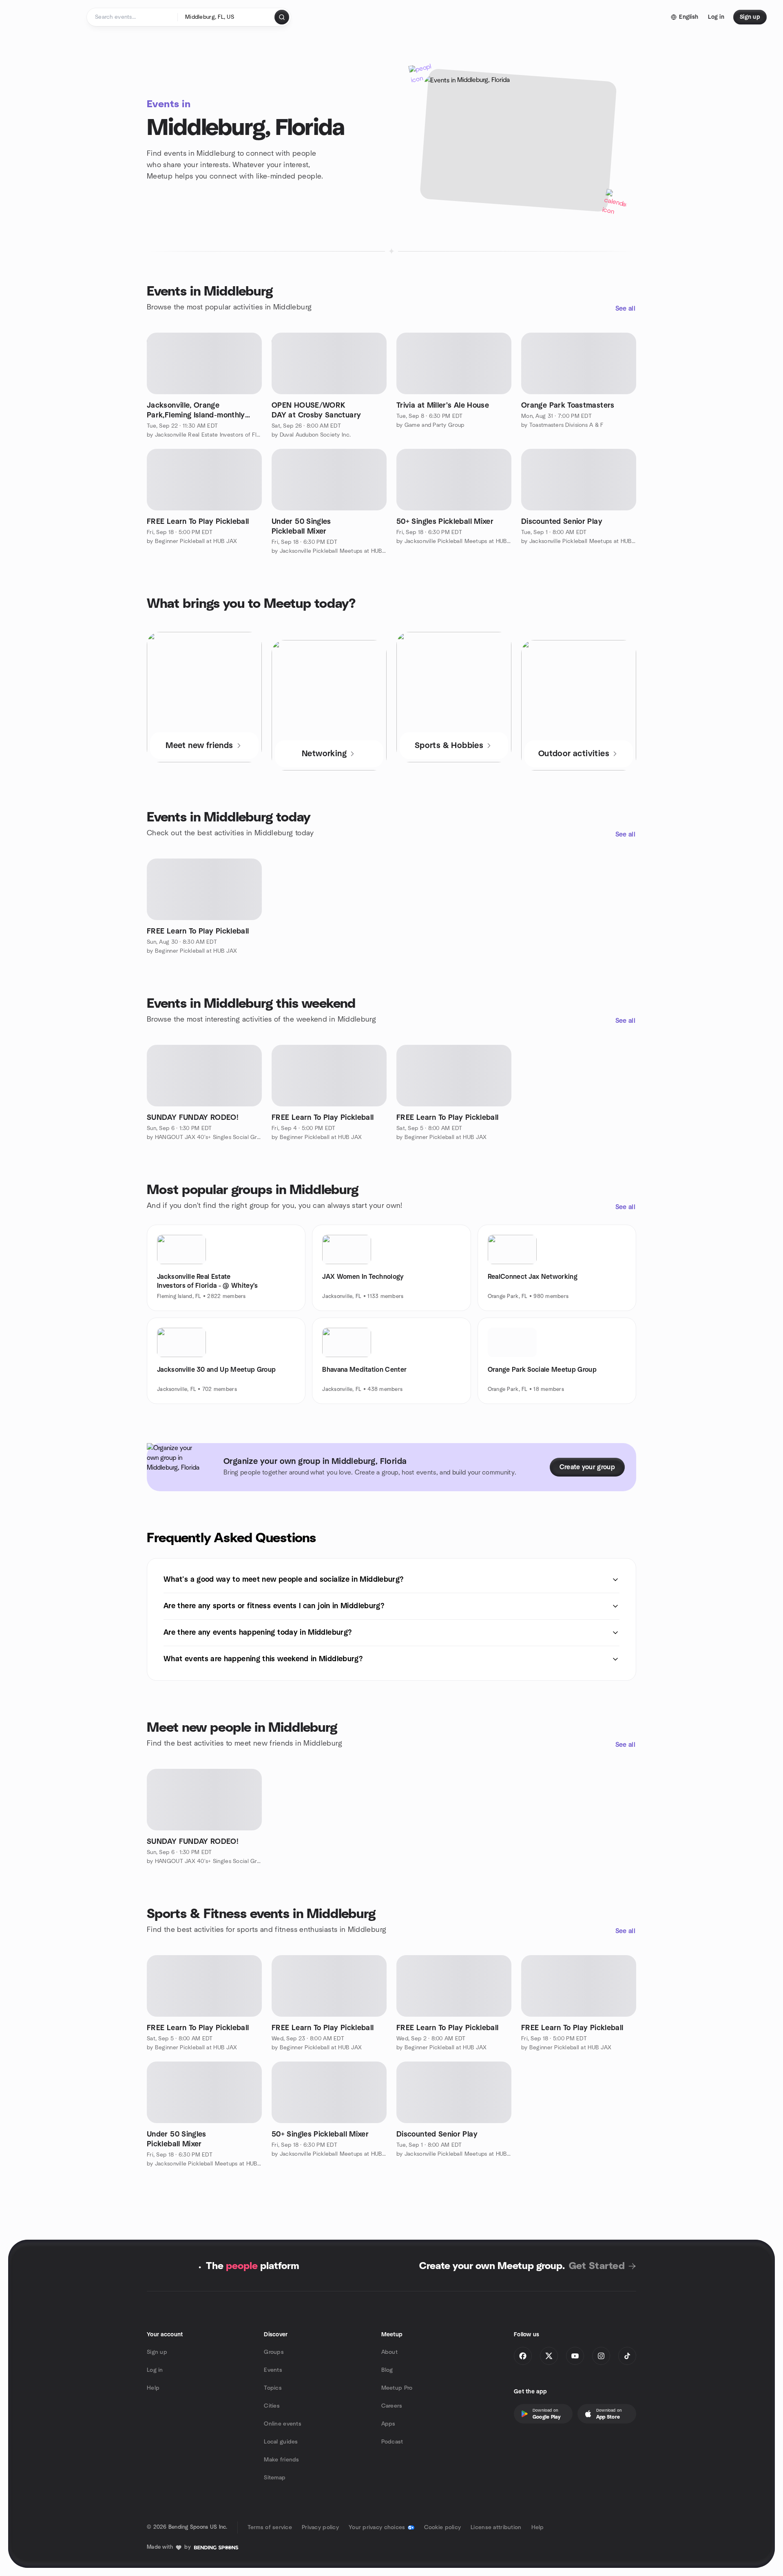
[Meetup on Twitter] (549, 2356)
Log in (155, 2370)
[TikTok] (627, 2356)
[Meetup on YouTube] (575, 2356)
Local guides (281, 2442)
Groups (274, 2352)
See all (625, 309)
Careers (392, 2406)
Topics (273, 2388)
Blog (387, 2370)
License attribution (496, 2527)
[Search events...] (282, 17)
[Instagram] (601, 2356)
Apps (388, 2424)
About (389, 2352)
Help (153, 2388)
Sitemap (275, 2478)
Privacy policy (320, 2527)
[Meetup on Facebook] (523, 2356)
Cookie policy (443, 2527)
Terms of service (270, 2527)
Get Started (597, 2266)
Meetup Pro (397, 2388)
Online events (283, 2424)
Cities (272, 2406)
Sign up (157, 2352)
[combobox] (227, 17)
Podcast (392, 2442)
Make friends (281, 2460)
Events (273, 2370)
